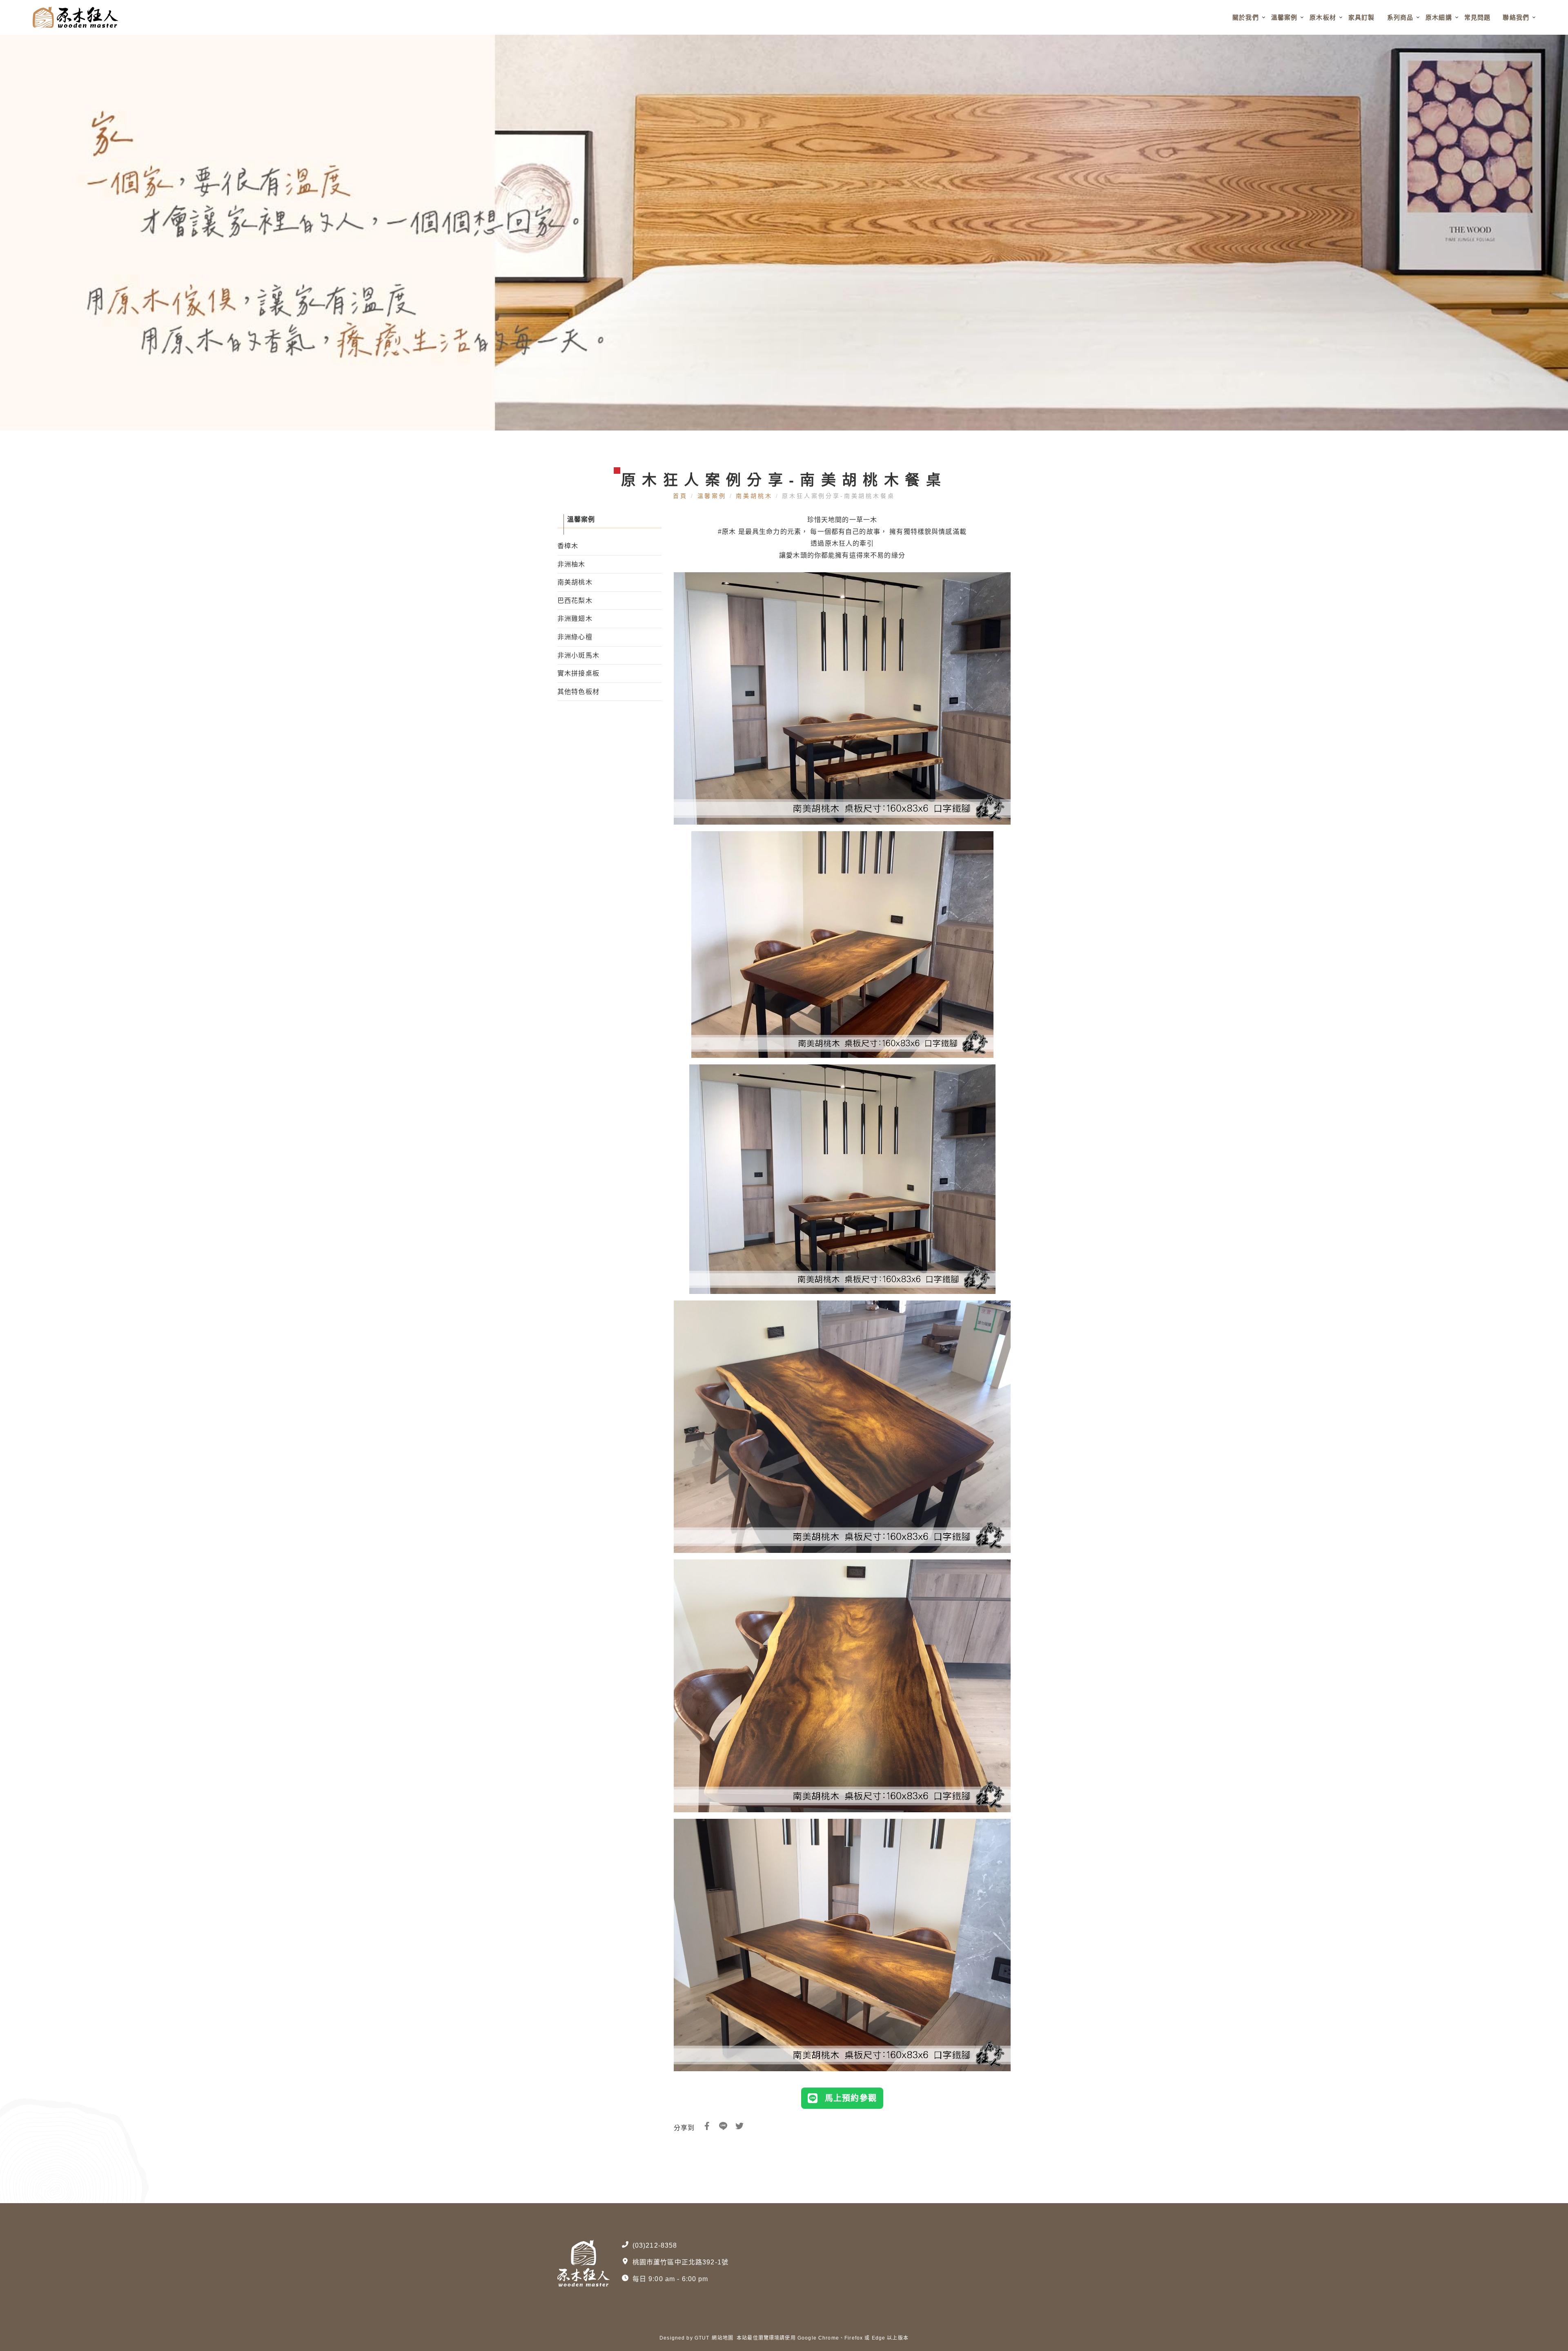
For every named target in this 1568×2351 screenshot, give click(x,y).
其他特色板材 (578, 692)
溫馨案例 (1284, 17)
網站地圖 (723, 2338)
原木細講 (1439, 17)
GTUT (702, 2338)
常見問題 (1478, 17)
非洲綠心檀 (575, 637)
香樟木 (568, 546)
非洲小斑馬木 (578, 655)
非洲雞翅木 (575, 619)
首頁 (682, 496)
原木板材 (1323, 17)
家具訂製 (1362, 17)
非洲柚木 (571, 564)
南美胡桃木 (754, 496)
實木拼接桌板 (578, 673)
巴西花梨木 (575, 601)
